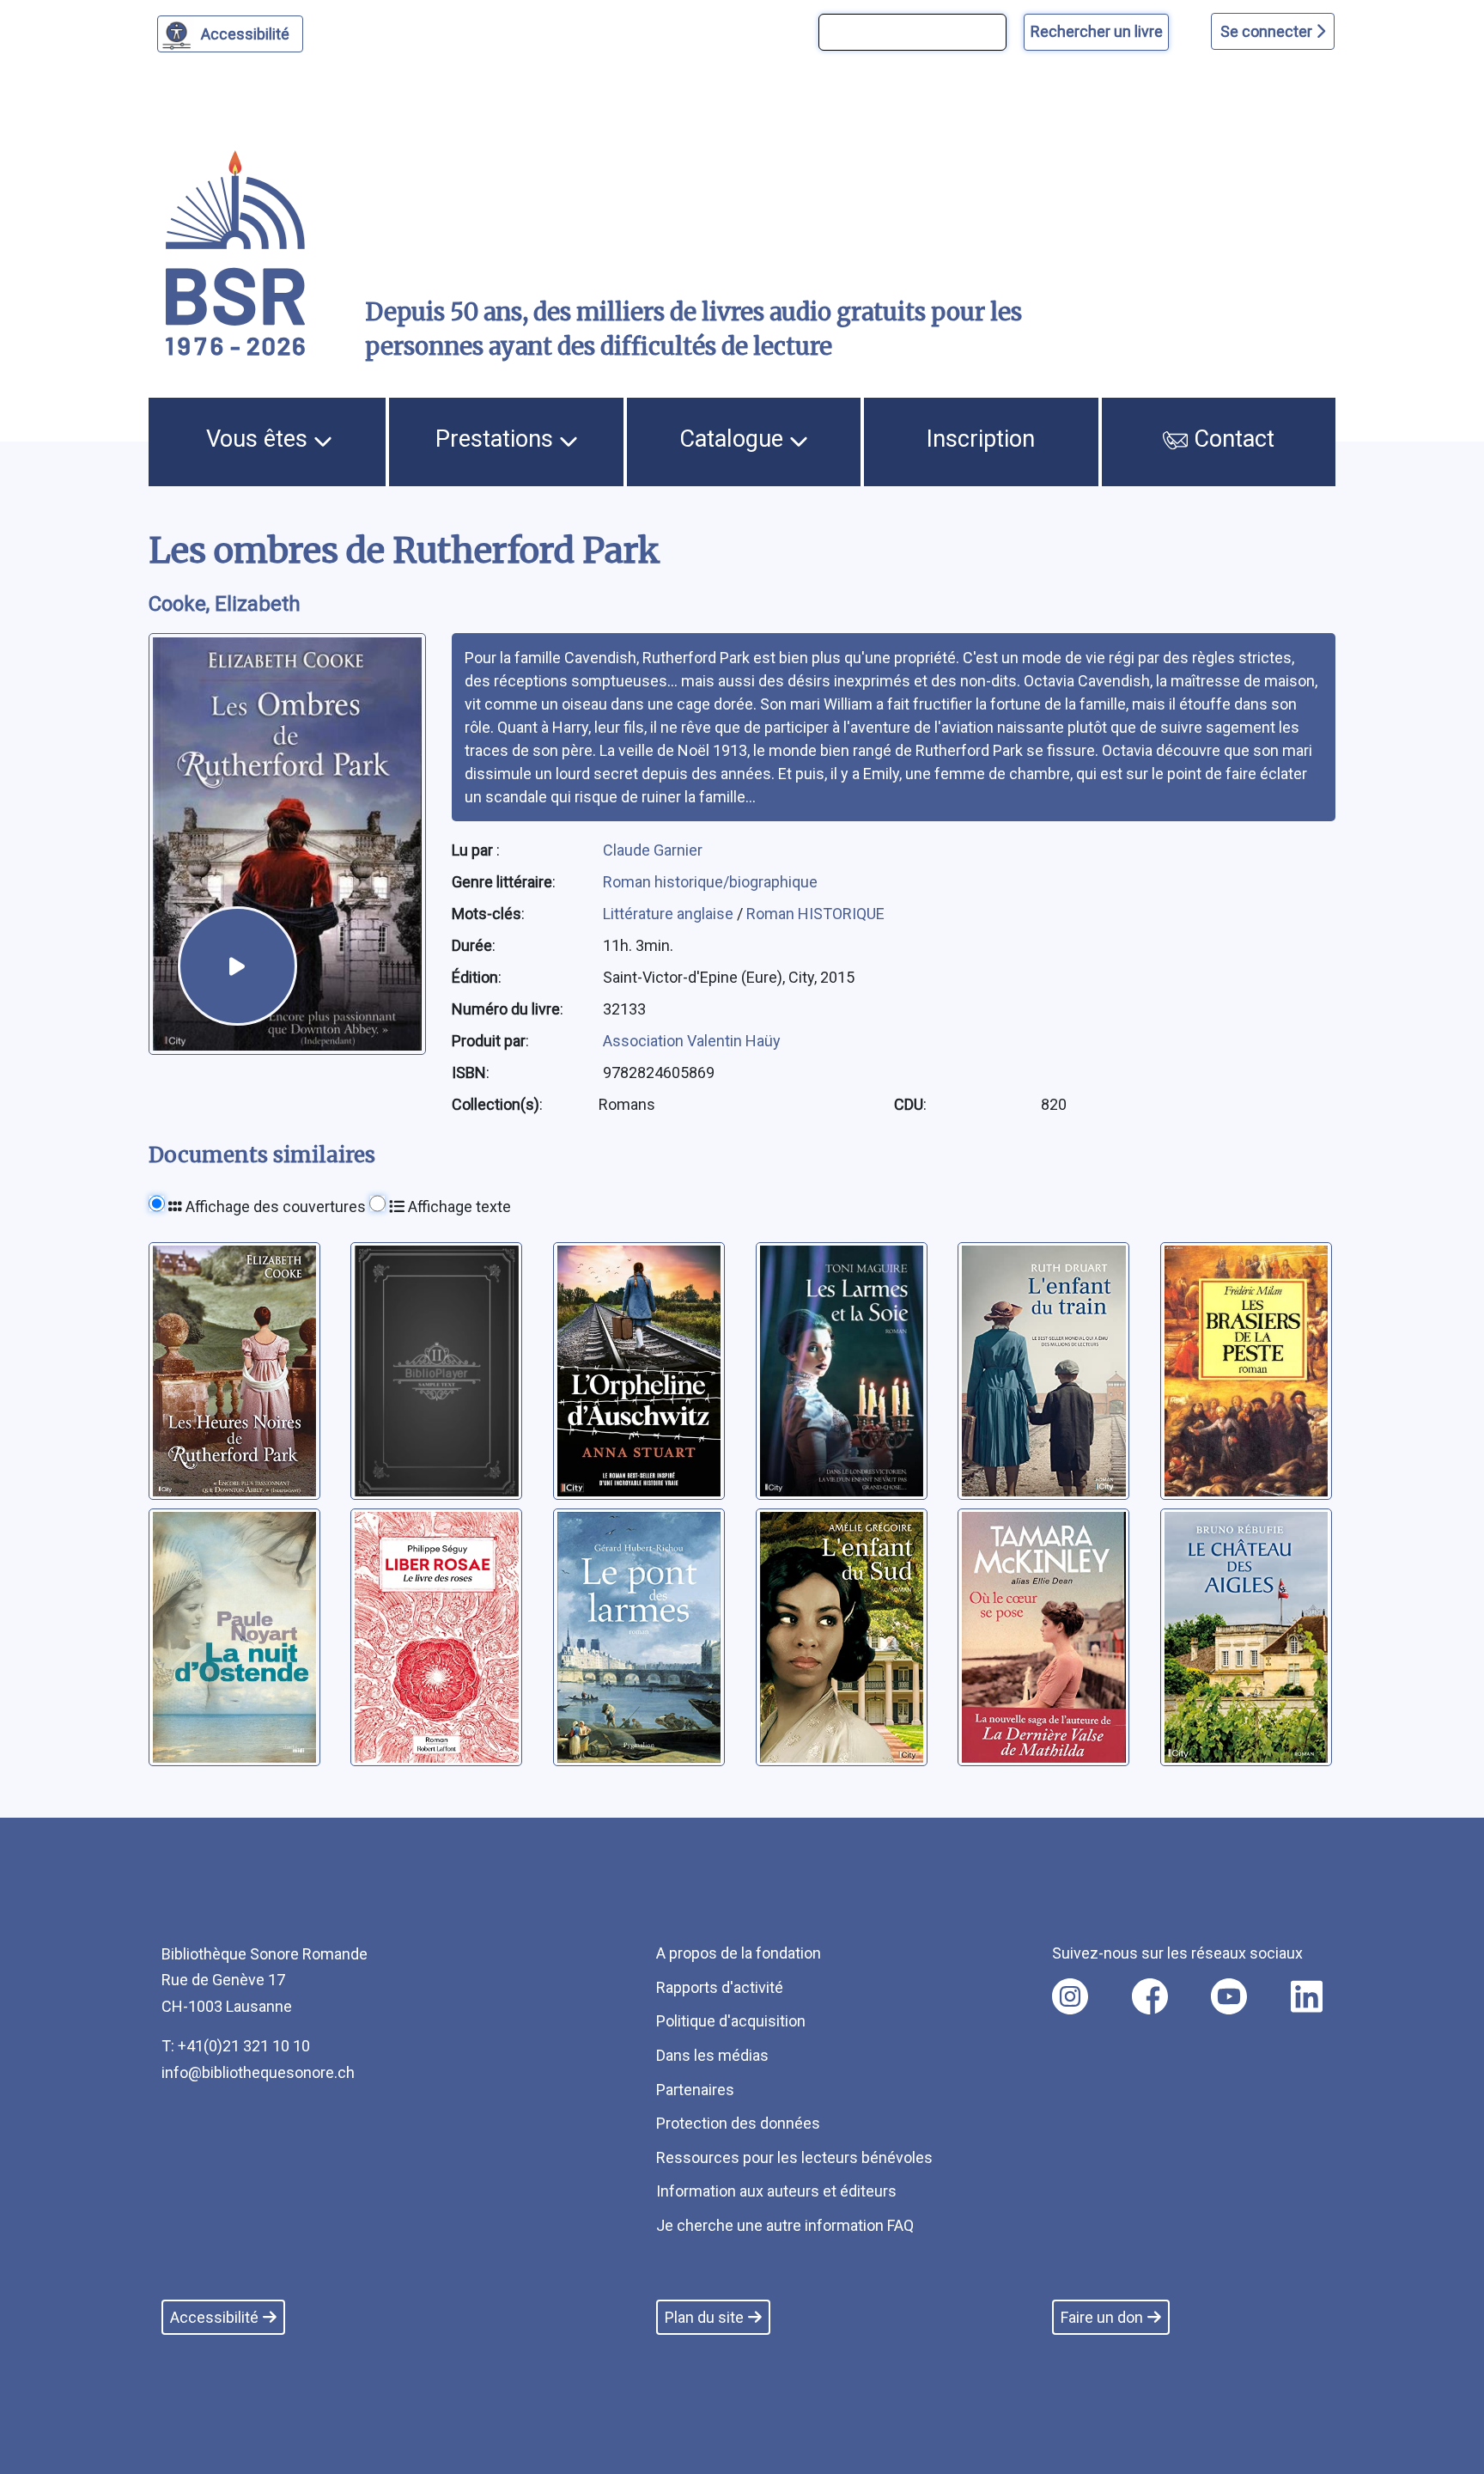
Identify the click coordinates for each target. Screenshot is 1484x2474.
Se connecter (1268, 31)
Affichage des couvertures (274, 1207)
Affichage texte (458, 1207)
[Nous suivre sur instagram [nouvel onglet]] (1070, 1996)
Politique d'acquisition (731, 2021)
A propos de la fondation (739, 1953)
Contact (1231, 439)
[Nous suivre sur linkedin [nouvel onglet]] (1307, 1996)
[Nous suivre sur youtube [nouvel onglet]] (1229, 1996)
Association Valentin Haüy (692, 1041)
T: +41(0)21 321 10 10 (236, 2046)
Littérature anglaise (670, 914)
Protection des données (738, 2123)
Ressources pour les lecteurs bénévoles (794, 2157)
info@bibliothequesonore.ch (258, 2072)
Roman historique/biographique (710, 882)
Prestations (497, 439)
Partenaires (695, 2090)
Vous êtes (260, 439)
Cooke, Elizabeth (225, 604)
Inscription (981, 439)
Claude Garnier (653, 850)
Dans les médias (712, 2055)
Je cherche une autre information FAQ (785, 2225)
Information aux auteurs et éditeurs (776, 2191)
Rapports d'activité (720, 1987)
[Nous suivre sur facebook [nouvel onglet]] (1150, 1996)
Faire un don (1102, 2317)
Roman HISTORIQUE (815, 914)
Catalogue (734, 439)
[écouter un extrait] (237, 966)
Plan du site (704, 2317)
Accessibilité (245, 34)
